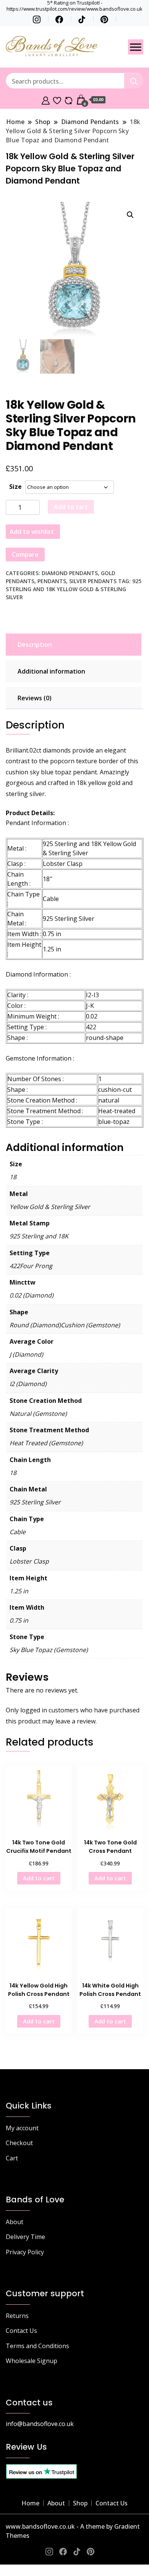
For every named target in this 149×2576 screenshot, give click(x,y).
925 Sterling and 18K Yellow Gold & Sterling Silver (74, 589)
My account (22, 2128)
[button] (130, 215)
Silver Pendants (93, 581)
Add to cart (71, 507)
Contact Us (21, 2331)
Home (30, 2503)
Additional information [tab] (51, 671)
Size (15, 487)
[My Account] (46, 100)
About (15, 2222)
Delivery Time (25, 2237)
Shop (80, 2503)
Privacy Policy (25, 2252)
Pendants (52, 581)
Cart (12, 2158)
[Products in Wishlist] (57, 100)
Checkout (19, 2143)
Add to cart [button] (39, 1878)
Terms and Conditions (37, 2346)
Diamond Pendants (70, 573)
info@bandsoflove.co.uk (40, 2424)
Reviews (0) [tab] (35, 698)
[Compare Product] (69, 100)
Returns (17, 2316)
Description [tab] (35, 645)
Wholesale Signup (32, 2361)
